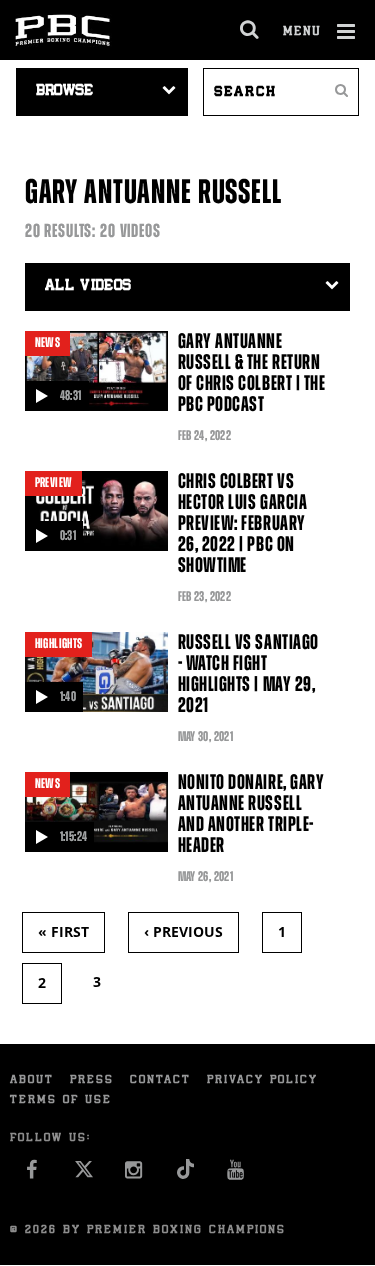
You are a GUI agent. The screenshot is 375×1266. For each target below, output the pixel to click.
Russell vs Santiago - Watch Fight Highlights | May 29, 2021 (248, 673)
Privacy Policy (262, 1080)
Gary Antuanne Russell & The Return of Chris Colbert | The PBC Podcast (252, 372)
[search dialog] (250, 30)
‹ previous (183, 931)
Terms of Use (61, 1100)
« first (63, 931)
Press (92, 1080)
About (32, 1080)
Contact (160, 1080)
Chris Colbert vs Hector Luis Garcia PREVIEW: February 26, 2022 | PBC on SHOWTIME (242, 523)
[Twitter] (83, 1175)
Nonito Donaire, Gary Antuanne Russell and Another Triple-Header (251, 813)
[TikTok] (185, 1175)
